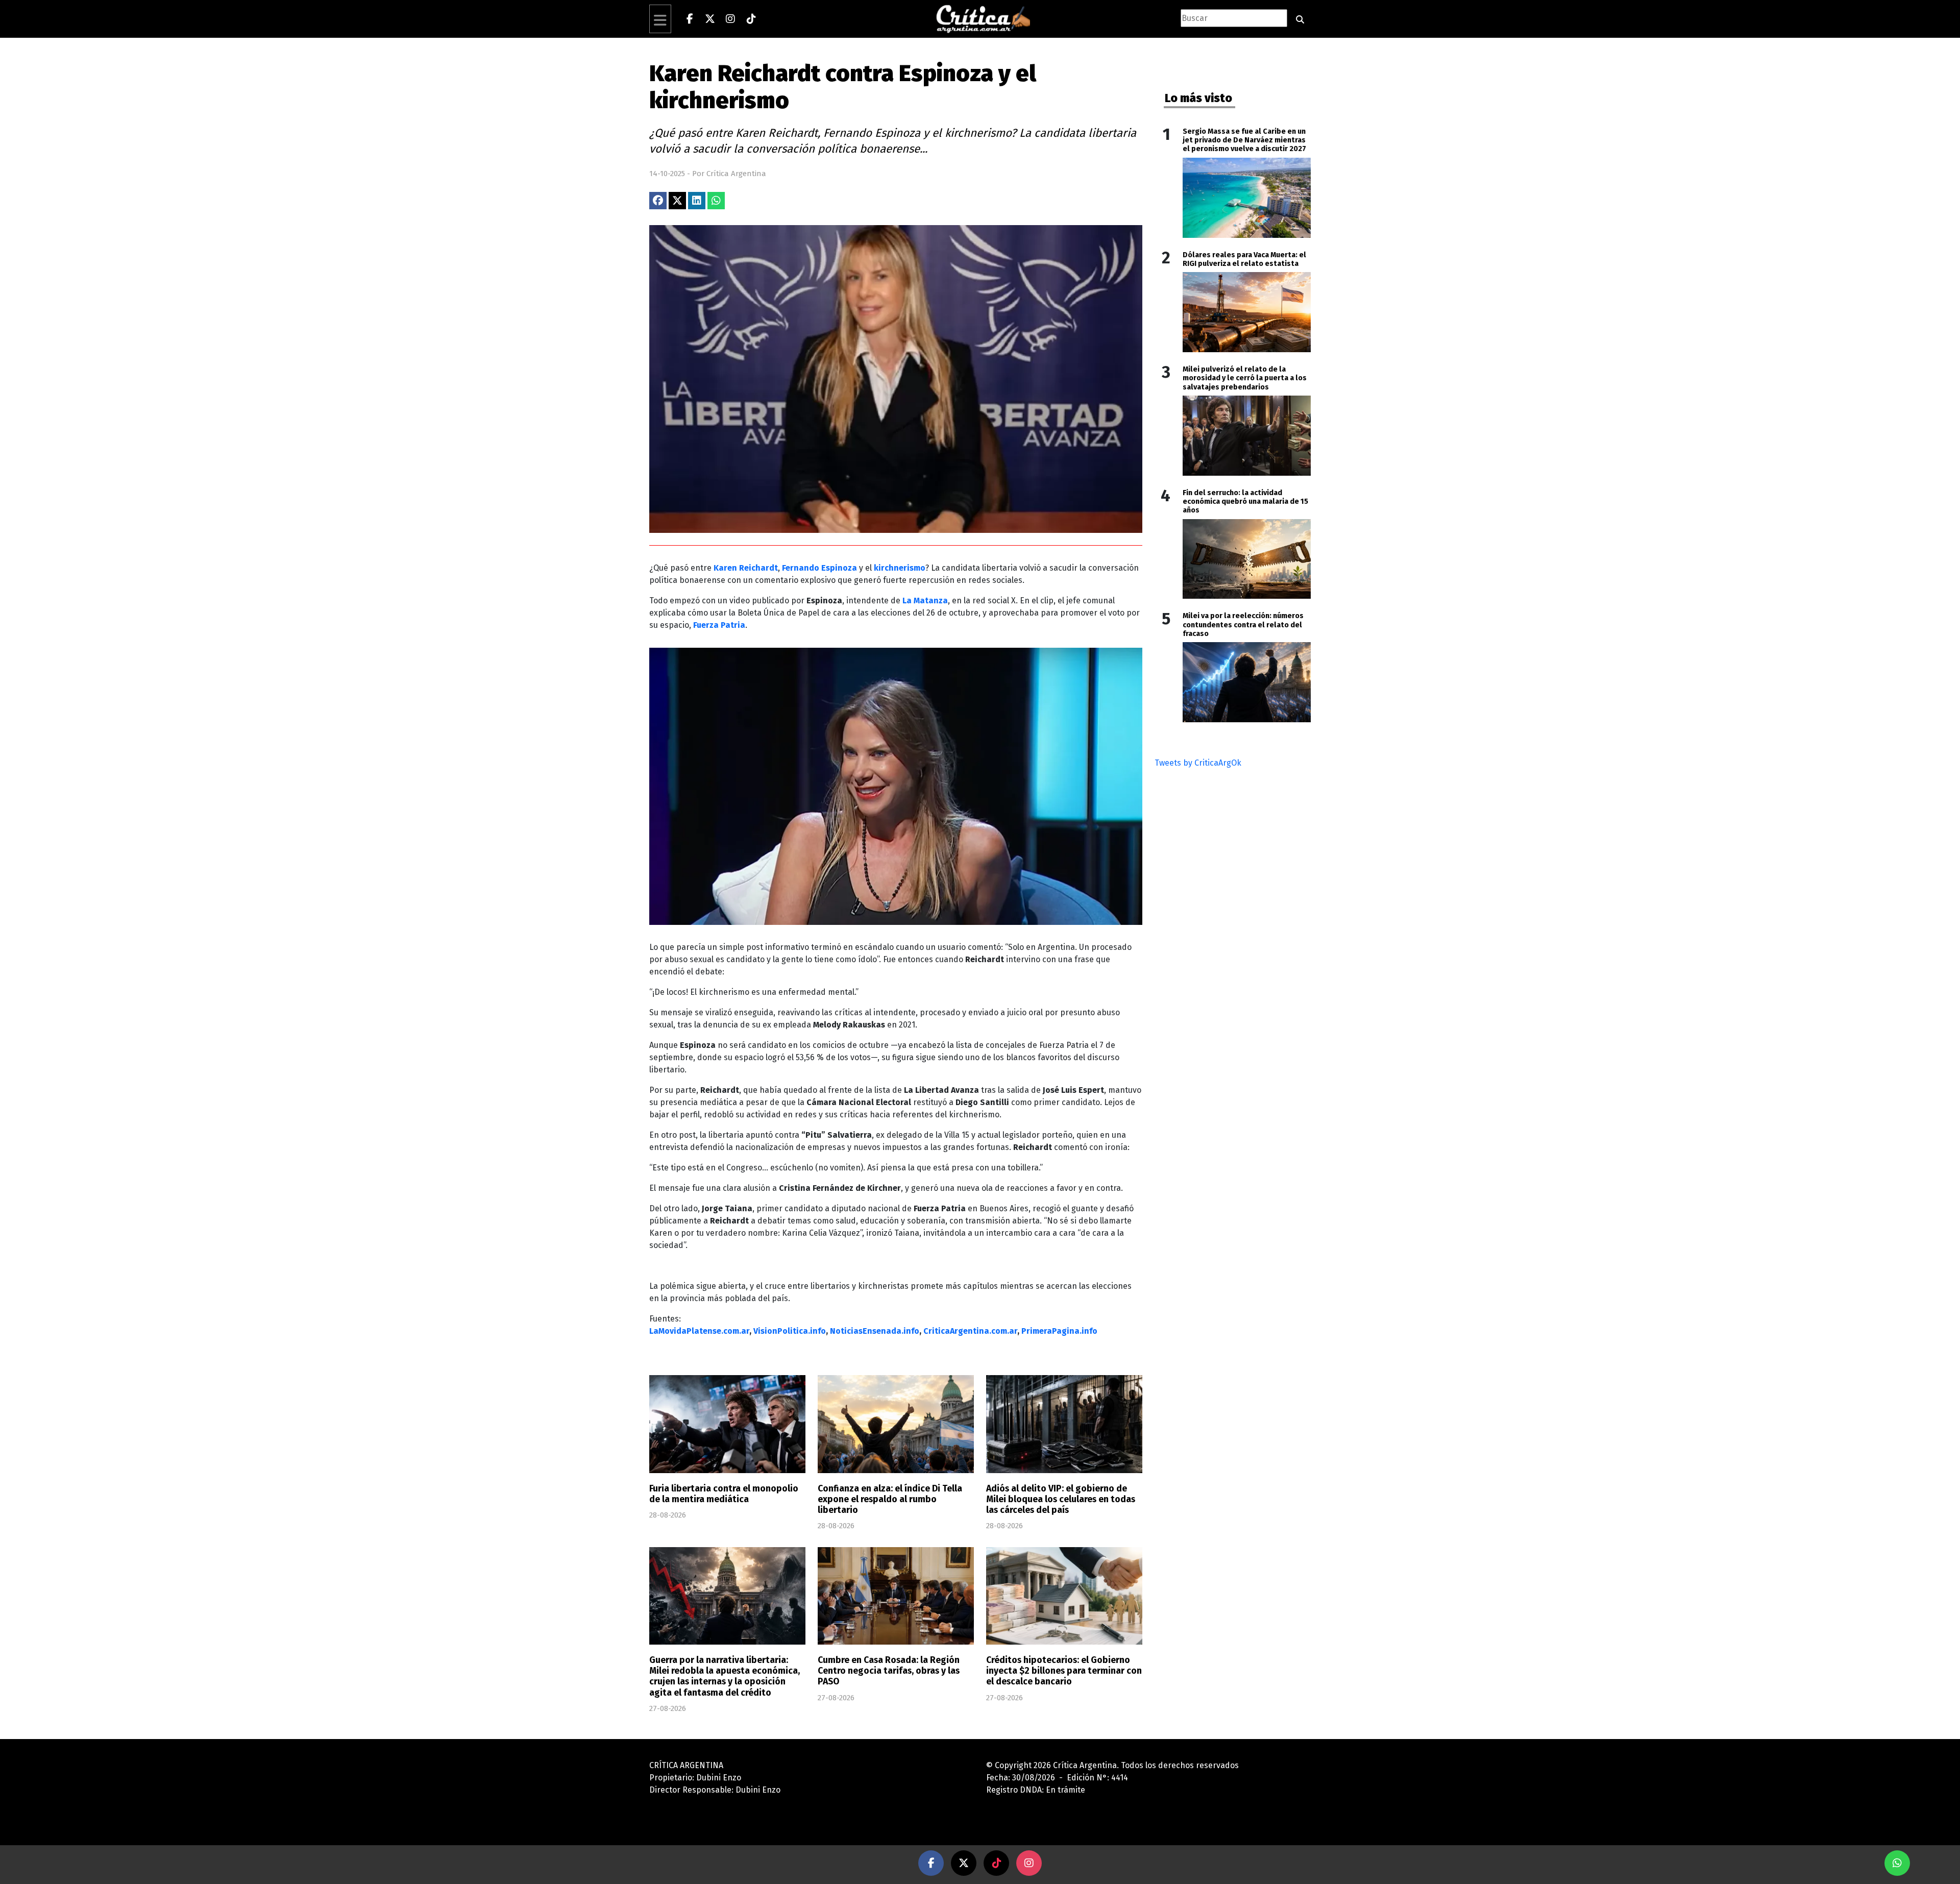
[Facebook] (690, 19)
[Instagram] (730, 19)
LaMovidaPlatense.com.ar (699, 1331)
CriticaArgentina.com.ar (970, 1331)
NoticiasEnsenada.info (875, 1331)
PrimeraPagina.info (1059, 1331)
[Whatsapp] (1897, 1863)
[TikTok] (751, 19)
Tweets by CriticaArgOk (1198, 763)
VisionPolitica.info (790, 1331)
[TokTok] (996, 1863)
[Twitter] (710, 19)
